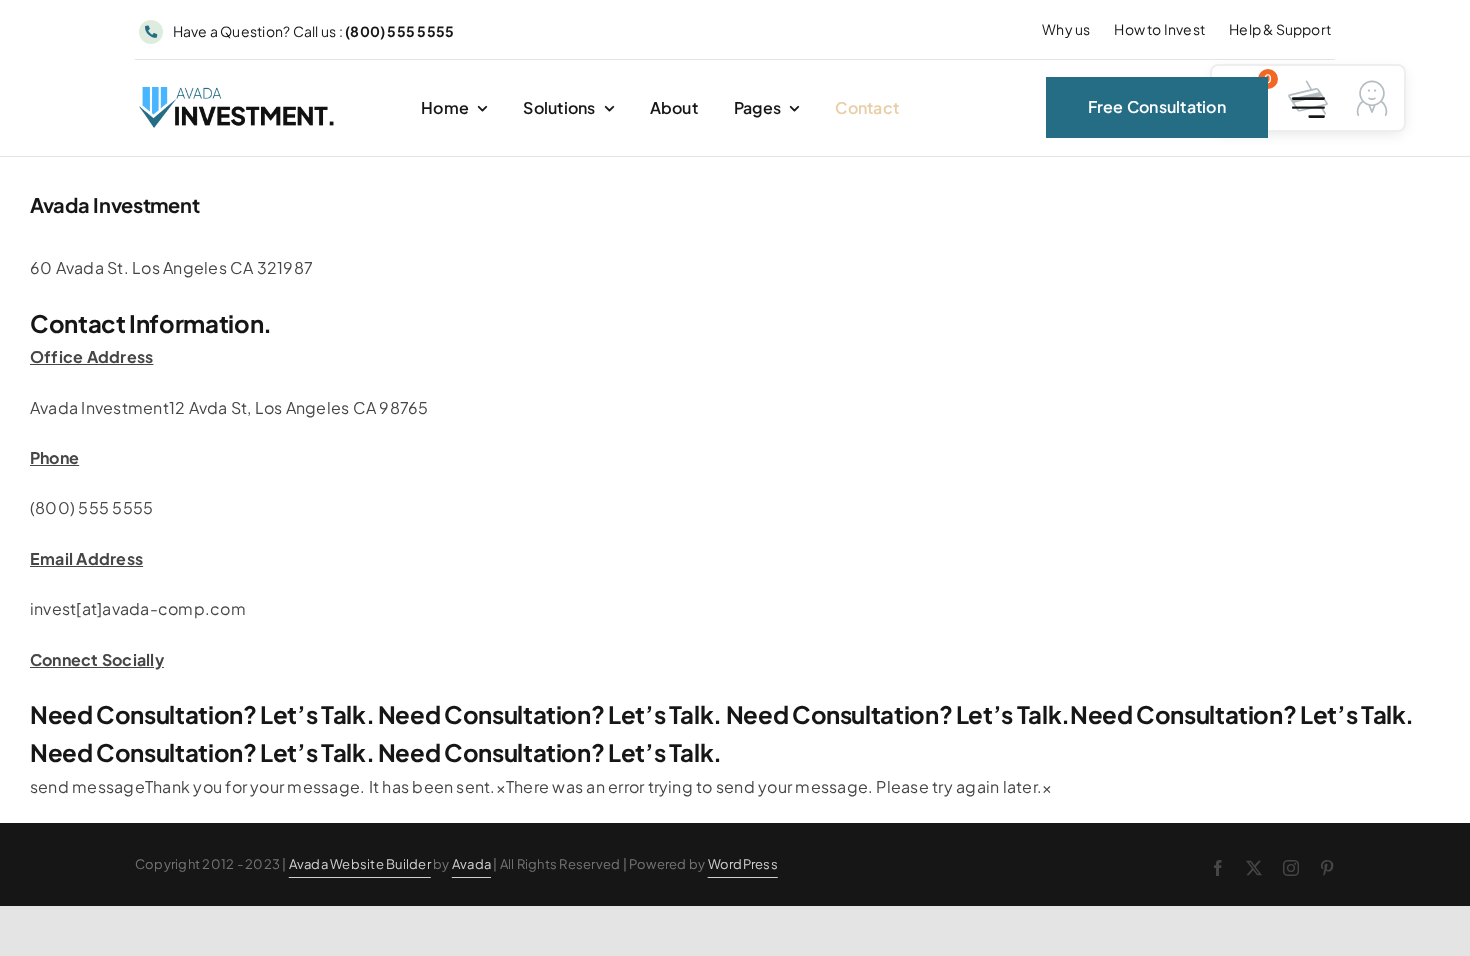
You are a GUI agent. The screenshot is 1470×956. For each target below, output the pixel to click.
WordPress (743, 864)
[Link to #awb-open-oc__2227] (1308, 107)
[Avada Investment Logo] (238, 94)
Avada (471, 864)
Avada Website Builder (360, 864)
